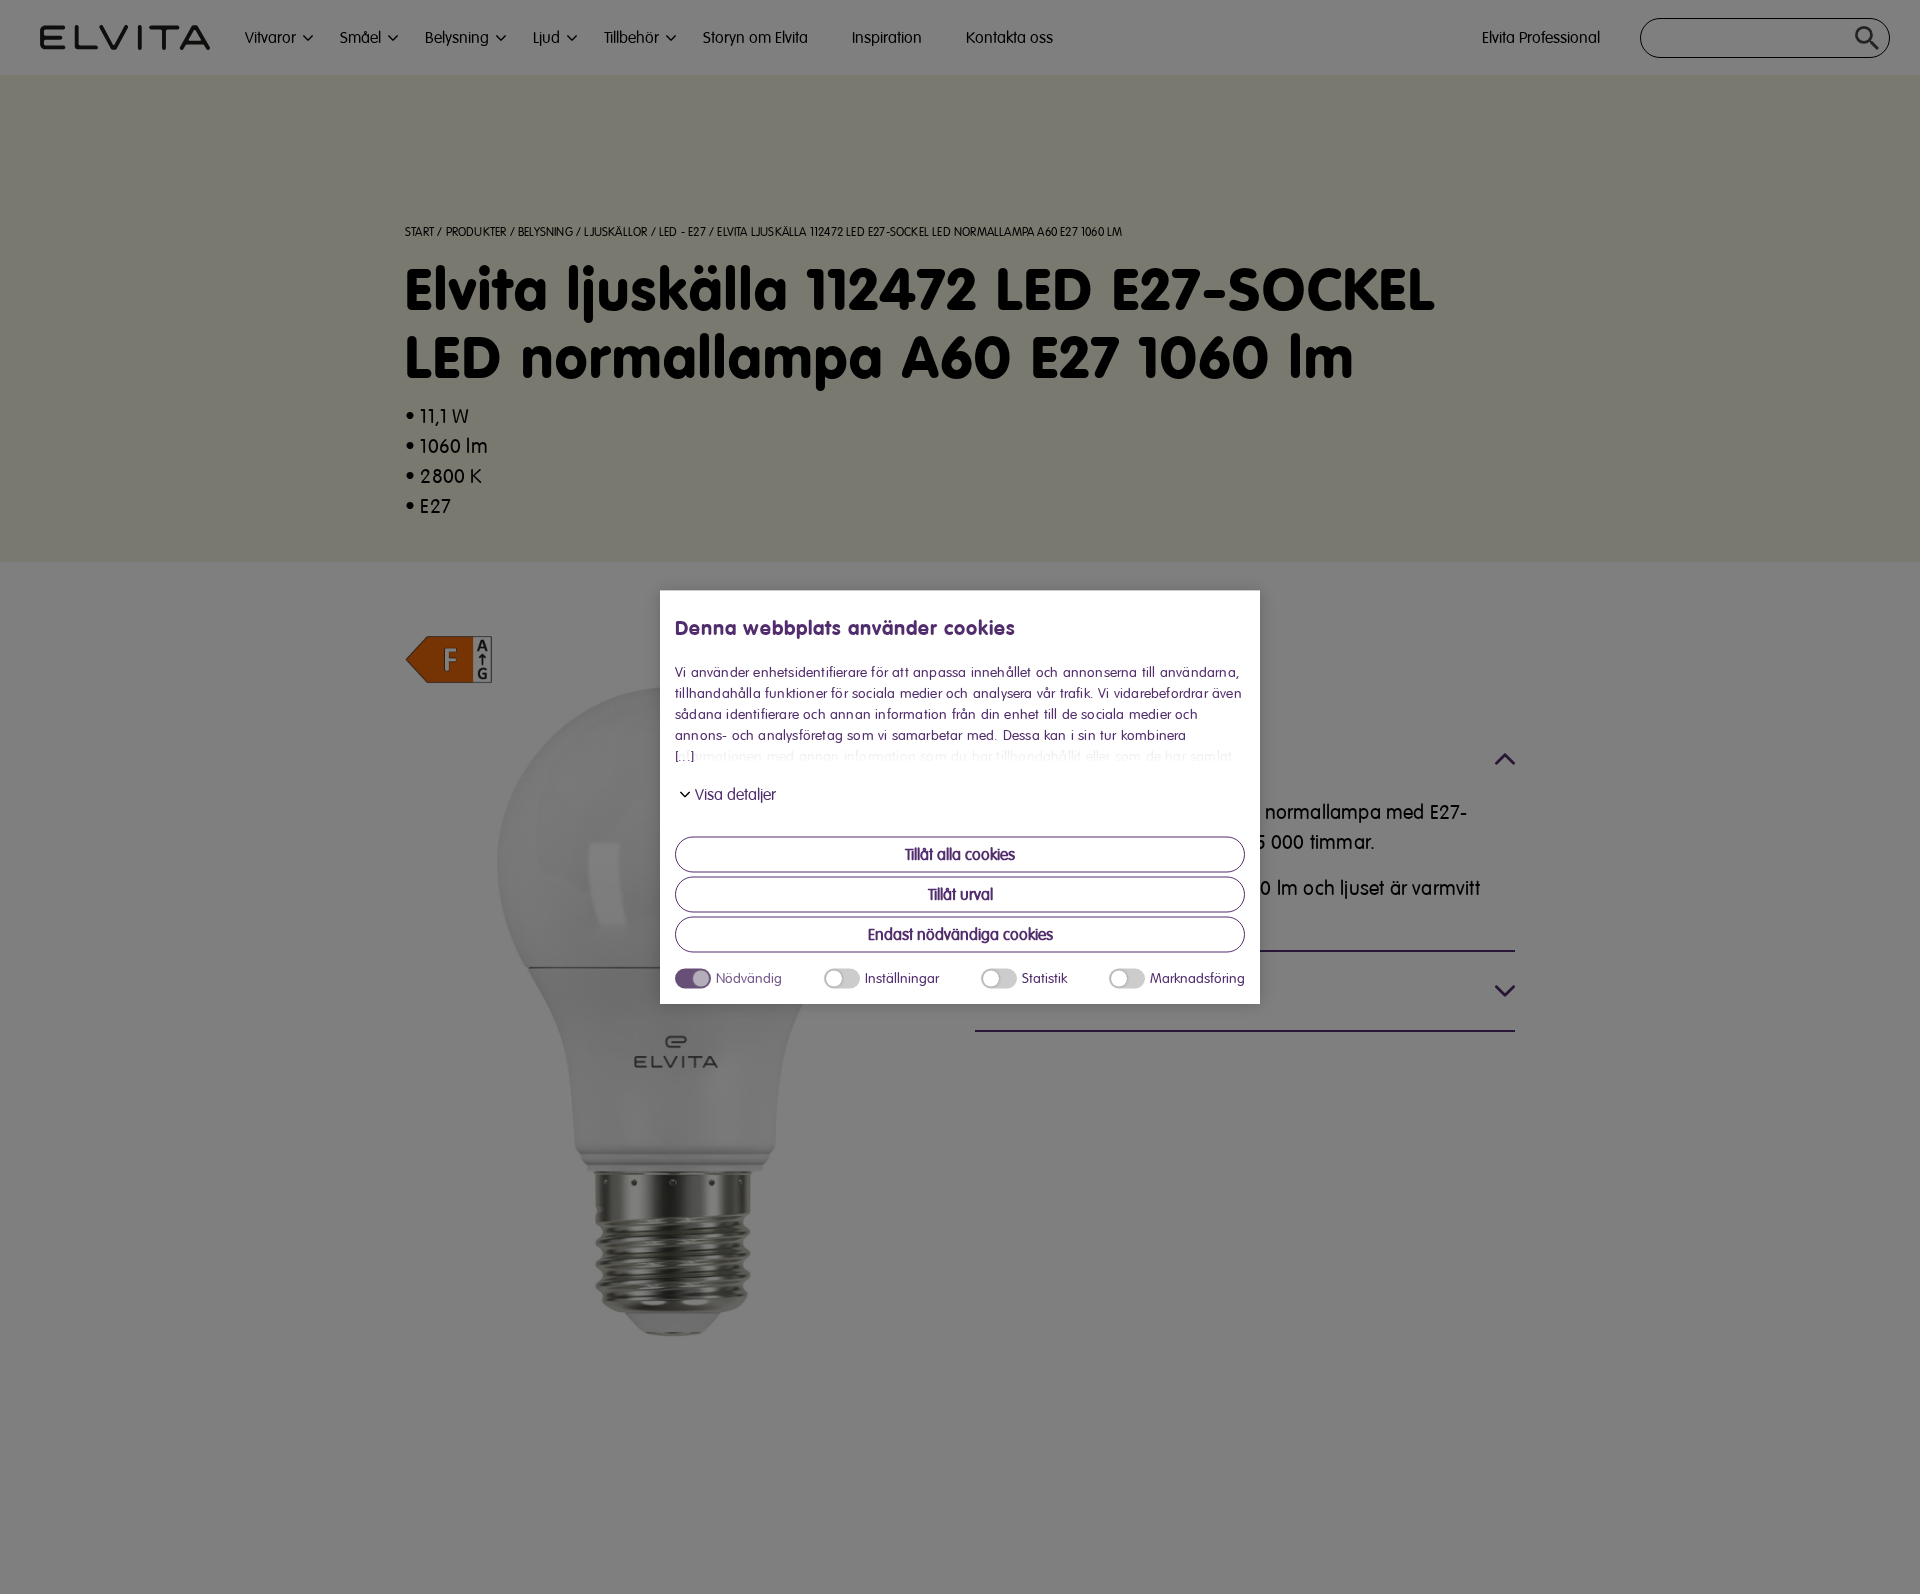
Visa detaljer (735, 795)
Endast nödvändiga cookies (960, 935)
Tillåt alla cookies (960, 855)
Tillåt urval (960, 895)
